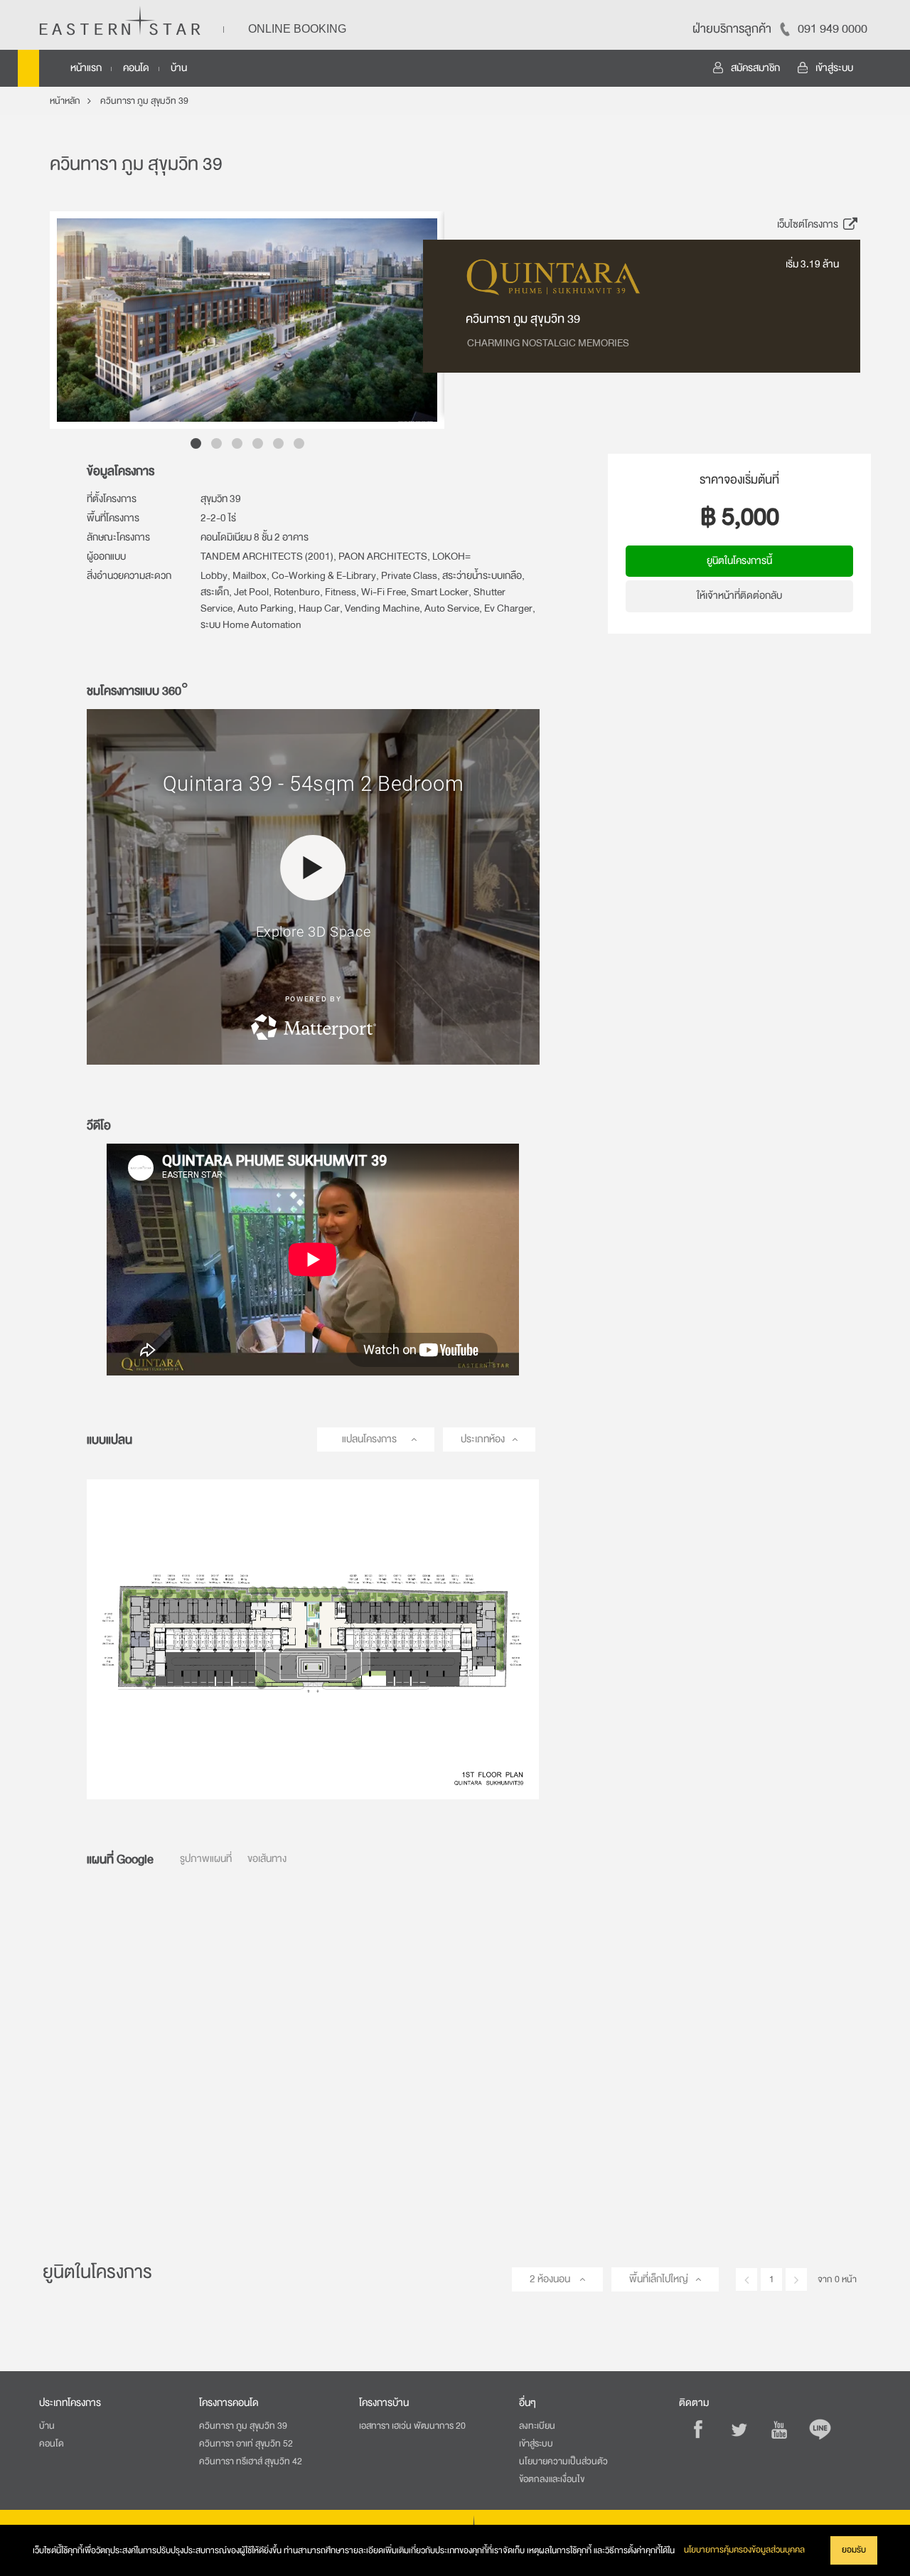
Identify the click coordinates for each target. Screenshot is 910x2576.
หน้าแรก (86, 68)
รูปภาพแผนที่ (206, 1859)
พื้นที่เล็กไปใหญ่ (659, 2279)
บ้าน (179, 68)
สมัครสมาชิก (755, 68)
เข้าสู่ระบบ (834, 68)
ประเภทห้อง (483, 1439)
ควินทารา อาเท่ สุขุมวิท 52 (246, 2444)
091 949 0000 (833, 29)
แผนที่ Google (120, 1859)
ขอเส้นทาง (267, 1859)
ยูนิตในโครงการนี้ (739, 561)
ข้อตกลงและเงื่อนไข (552, 2479)
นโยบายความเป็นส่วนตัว (563, 2461)
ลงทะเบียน (537, 2426)
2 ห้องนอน (551, 2279)
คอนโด (136, 68)
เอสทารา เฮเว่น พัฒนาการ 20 (412, 2426)
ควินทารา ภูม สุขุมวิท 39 (144, 101)
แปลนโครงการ (369, 1439)
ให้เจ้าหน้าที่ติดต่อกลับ (739, 596)
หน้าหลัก (65, 101)
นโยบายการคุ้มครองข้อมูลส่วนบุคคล (744, 2550)
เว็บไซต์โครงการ (809, 224)
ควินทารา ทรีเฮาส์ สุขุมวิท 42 (251, 2461)
